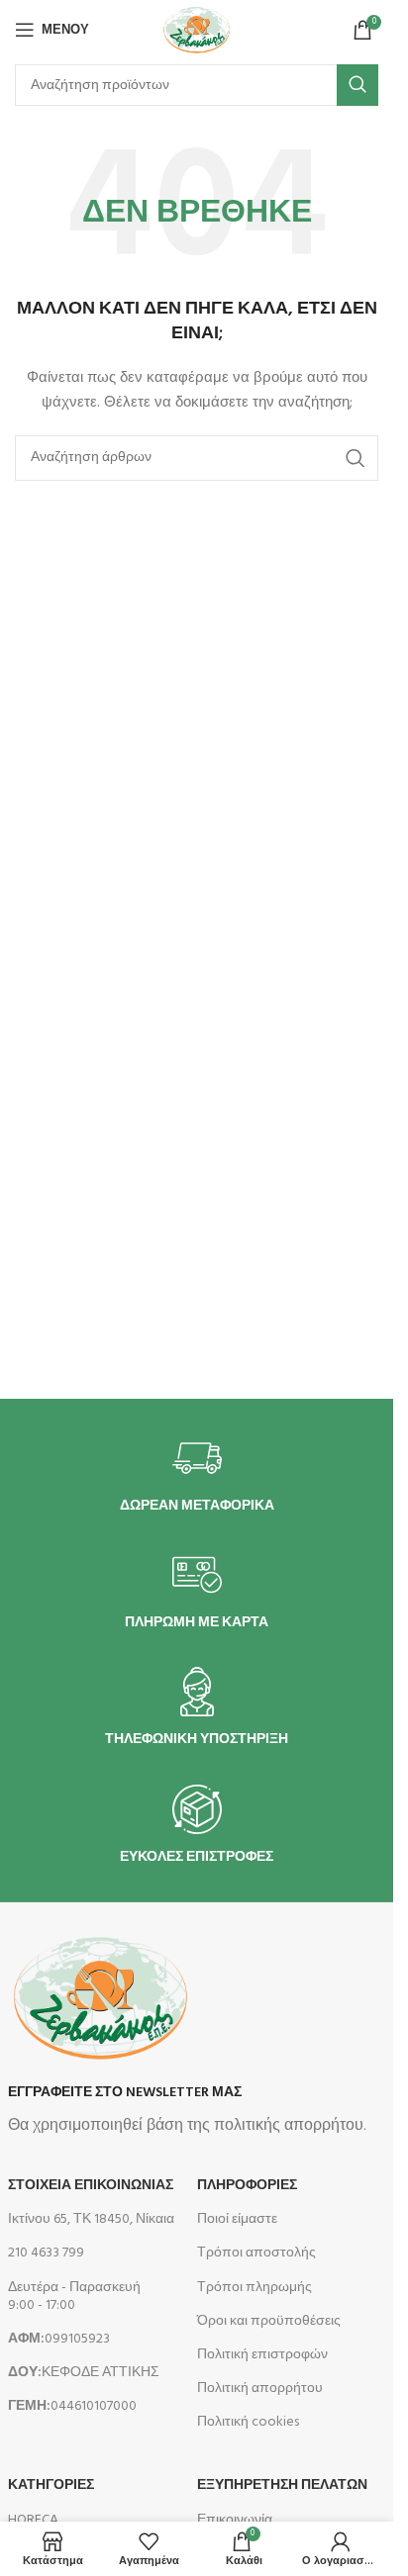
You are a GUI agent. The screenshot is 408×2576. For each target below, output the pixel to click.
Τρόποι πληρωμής (255, 2288)
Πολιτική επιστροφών (262, 2355)
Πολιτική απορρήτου (260, 2389)
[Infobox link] (197, 1474)
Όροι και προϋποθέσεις (269, 2321)
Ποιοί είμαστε (237, 2219)
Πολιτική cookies (248, 2422)
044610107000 (72, 2406)
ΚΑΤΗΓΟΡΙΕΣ (51, 2485)
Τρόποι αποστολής (256, 2253)
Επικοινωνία (235, 2520)
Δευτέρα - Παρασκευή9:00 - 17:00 (74, 2297)
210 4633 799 (46, 2253)
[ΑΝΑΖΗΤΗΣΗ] (357, 85)
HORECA (33, 2520)
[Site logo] (196, 30)
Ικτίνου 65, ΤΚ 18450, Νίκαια (91, 2219)
